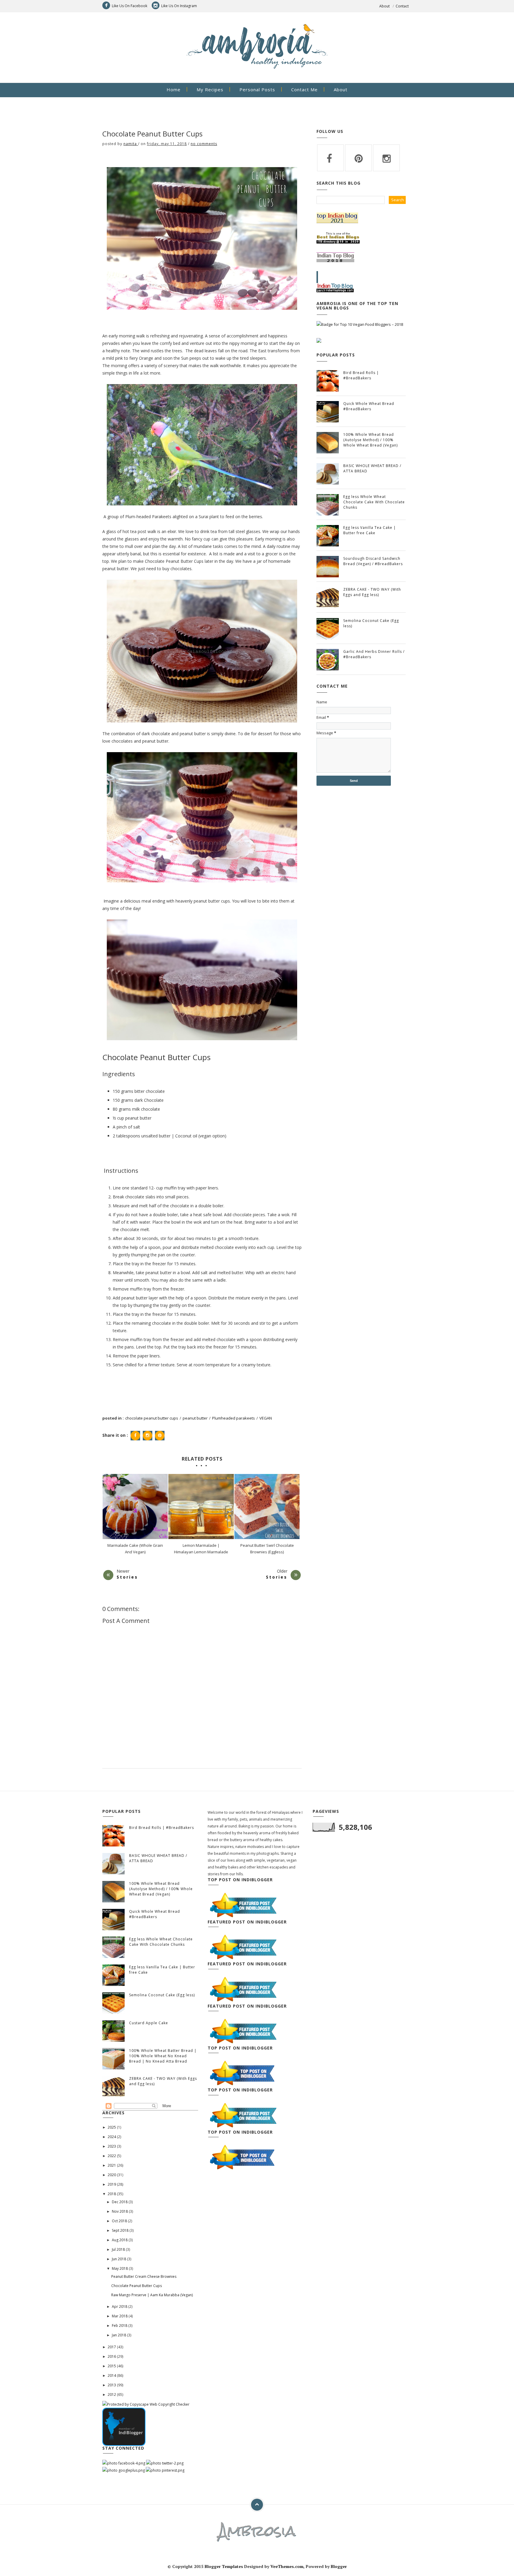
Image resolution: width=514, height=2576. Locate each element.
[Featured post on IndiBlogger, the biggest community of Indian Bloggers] (243, 1905)
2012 (112, 2395)
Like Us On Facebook (130, 6)
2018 (112, 2194)
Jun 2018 (119, 2259)
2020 (112, 2175)
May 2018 (120, 2268)
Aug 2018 (120, 2240)
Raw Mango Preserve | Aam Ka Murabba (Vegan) (152, 2295)
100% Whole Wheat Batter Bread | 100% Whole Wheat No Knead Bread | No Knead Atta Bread (163, 2056)
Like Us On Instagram (179, 6)
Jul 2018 (119, 2249)
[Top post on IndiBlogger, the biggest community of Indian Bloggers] (243, 2073)
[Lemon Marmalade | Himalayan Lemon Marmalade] (201, 1507)
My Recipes (210, 89)
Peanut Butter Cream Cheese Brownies (144, 2276)
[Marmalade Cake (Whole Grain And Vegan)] (135, 1507)
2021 (112, 2165)
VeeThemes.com (287, 2566)
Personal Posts (257, 89)
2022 (112, 2156)
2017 (112, 2347)
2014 (112, 2375)
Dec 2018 (120, 2202)
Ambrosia (257, 2531)
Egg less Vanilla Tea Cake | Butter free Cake (370, 530)
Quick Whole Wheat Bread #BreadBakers (369, 406)
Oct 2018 (120, 2221)
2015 (112, 2366)
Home (174, 89)
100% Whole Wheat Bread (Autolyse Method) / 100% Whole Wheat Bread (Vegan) (370, 440)
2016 (112, 2356)
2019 (112, 2184)
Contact (402, 6)
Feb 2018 (120, 2326)
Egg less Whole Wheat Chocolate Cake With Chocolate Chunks (374, 502)
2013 (112, 2385)
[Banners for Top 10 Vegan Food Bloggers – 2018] (360, 324)
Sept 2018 (121, 2230)
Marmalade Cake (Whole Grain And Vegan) (135, 1549)
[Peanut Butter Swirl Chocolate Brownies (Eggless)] (267, 1507)
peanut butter (195, 1418)
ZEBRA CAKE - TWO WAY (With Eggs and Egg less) (372, 592)
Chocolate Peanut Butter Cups (137, 2286)
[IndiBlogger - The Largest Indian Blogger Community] (124, 2426)
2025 (112, 2127)
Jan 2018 (119, 2335)
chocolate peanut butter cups (152, 1418)
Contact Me (304, 89)
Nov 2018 (120, 2211)
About (384, 6)
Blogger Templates (224, 2566)
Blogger (339, 2566)
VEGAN (266, 1418)
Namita (131, 144)
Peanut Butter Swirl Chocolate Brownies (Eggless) (267, 1549)
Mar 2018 (120, 2316)
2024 (112, 2137)
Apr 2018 (120, 2307)
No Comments (204, 144)
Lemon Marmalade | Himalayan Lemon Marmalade (201, 1549)
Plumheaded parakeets (234, 1418)
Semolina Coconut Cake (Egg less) (162, 1995)
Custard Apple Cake (149, 2023)
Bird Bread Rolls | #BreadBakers (361, 375)
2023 (112, 2146)
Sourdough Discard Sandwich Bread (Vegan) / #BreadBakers (373, 561)
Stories (127, 1577)
